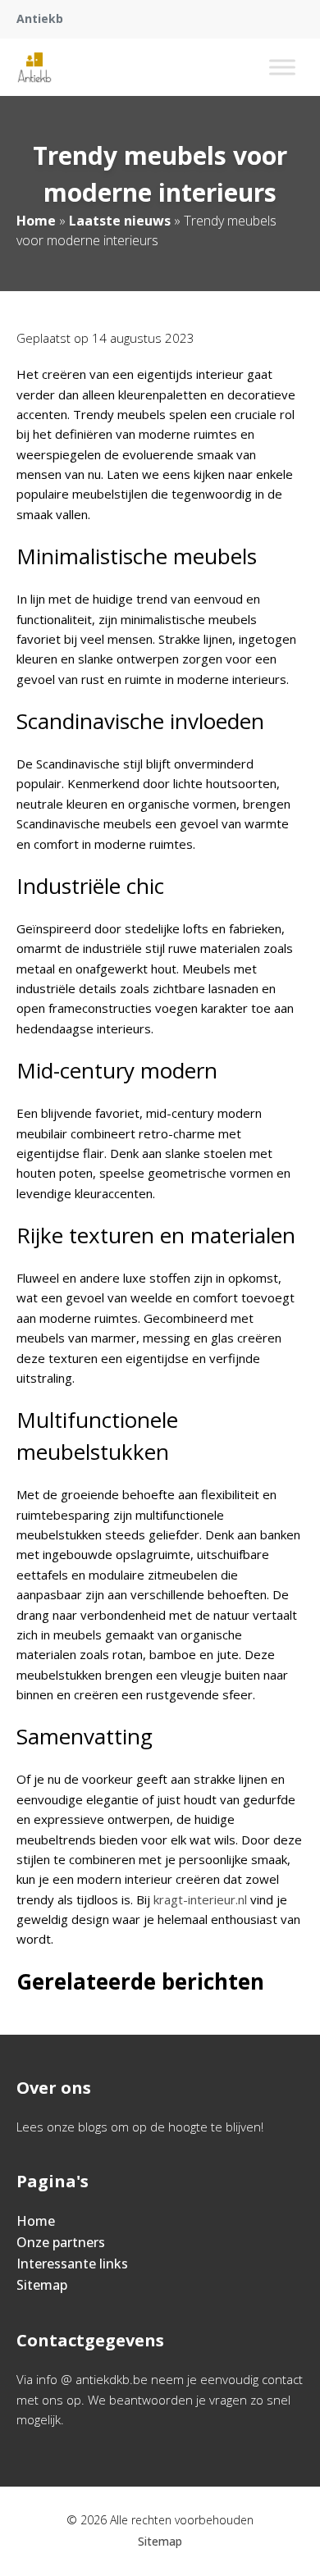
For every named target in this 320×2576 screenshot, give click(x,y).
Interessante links (72, 2264)
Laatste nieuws (120, 221)
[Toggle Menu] (282, 67)
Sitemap (42, 2285)
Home (36, 221)
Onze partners (61, 2242)
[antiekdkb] (34, 67)
